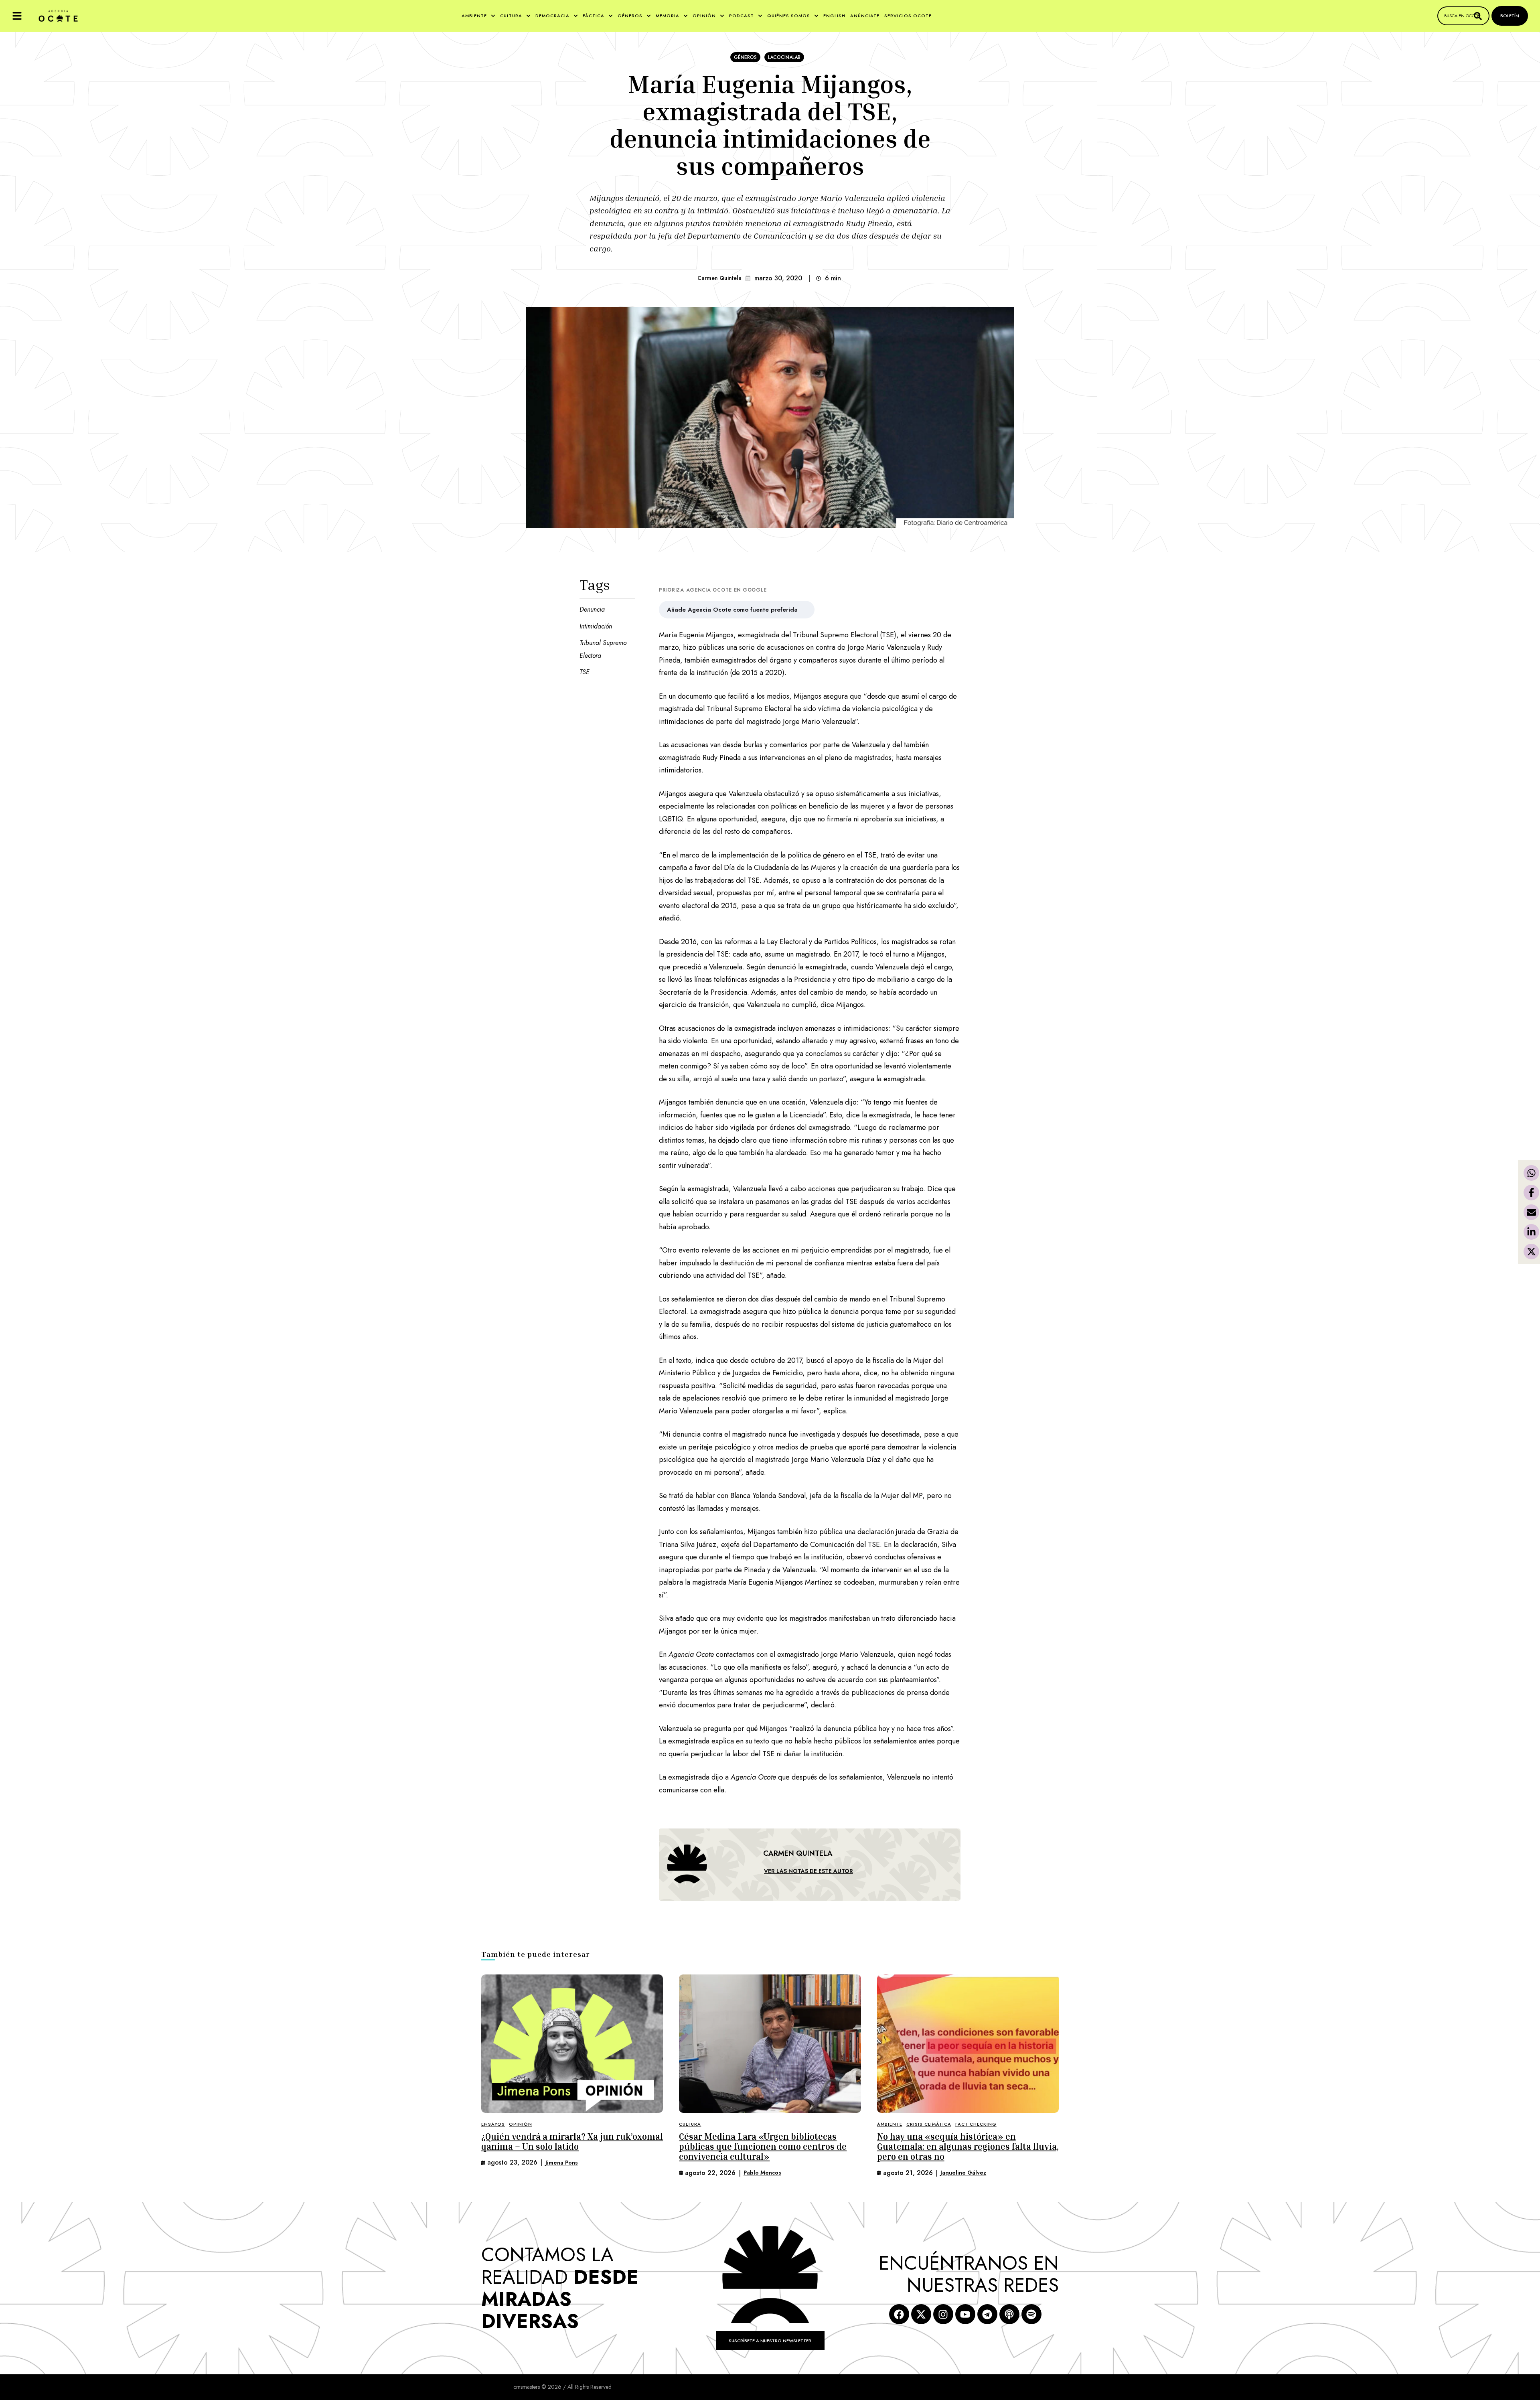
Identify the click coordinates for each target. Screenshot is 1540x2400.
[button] (17, 16)
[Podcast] (1009, 2314)
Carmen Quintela (719, 278)
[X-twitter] (921, 2314)
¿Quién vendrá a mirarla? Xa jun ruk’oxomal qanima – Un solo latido (572, 2142)
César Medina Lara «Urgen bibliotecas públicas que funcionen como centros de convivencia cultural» (763, 2147)
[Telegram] (987, 2314)
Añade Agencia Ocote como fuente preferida (732, 610)
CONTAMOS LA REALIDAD (560, 2288)
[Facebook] (899, 2314)
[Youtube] (965, 2314)
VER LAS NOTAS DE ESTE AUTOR (808, 1871)
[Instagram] (943, 2314)
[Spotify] (1031, 2314)
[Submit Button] (1478, 16)
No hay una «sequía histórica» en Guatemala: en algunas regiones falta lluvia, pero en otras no (968, 2147)
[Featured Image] (572, 2044)
